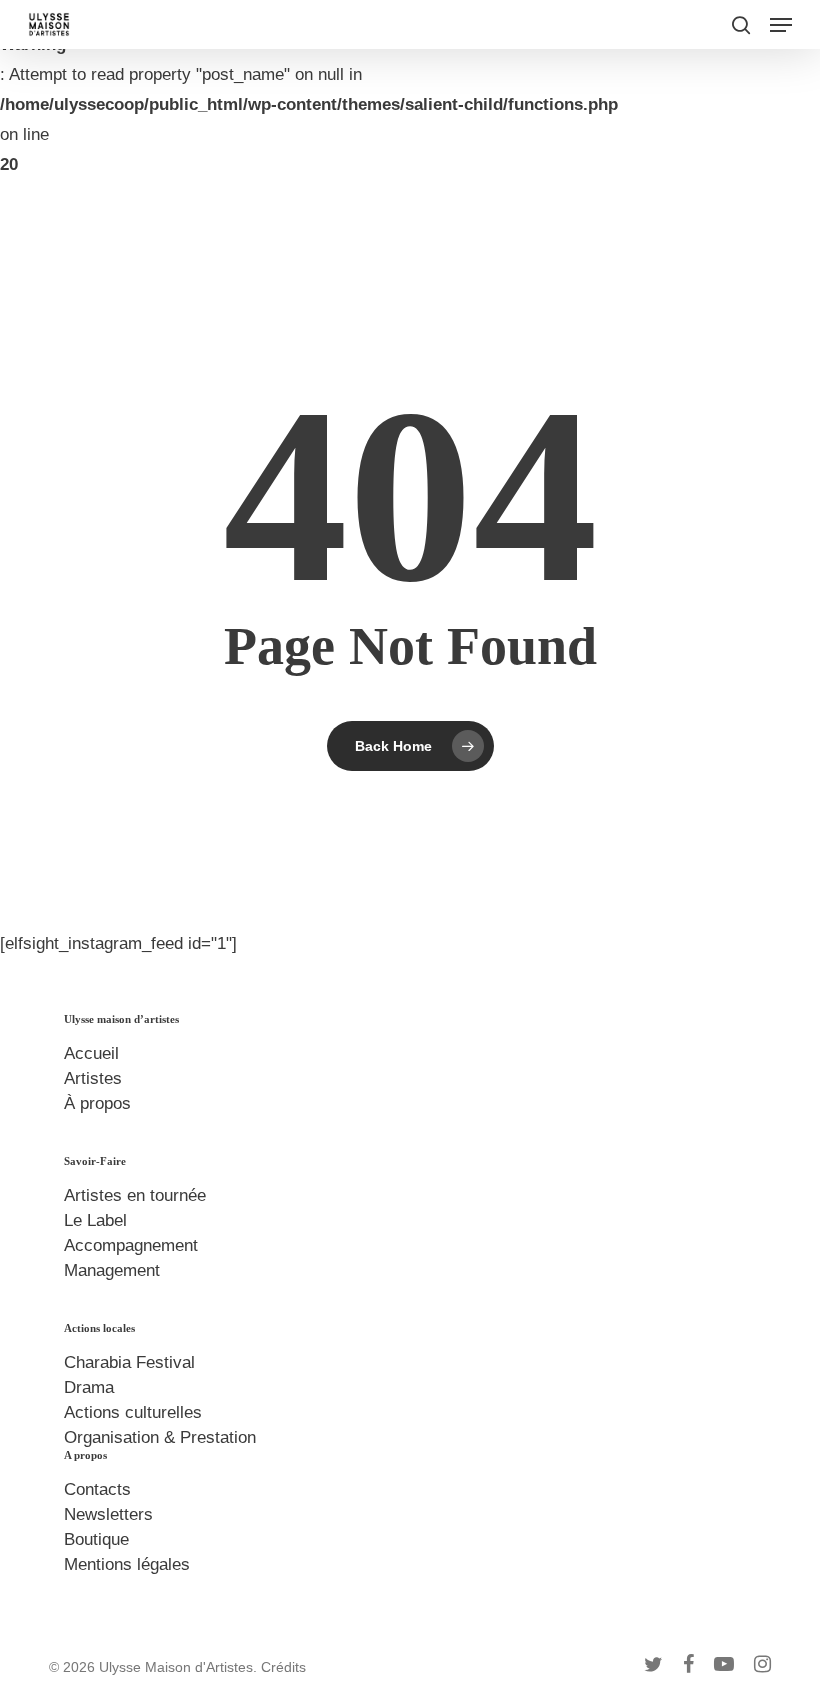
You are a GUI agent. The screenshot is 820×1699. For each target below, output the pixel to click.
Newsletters (108, 1514)
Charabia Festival (129, 1362)
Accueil (91, 1053)
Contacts (97, 1489)
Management (112, 1270)
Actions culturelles (133, 1412)
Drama (89, 1387)
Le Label (95, 1220)
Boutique (96, 1539)
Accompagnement (131, 1245)
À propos (97, 1103)
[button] (781, 25)
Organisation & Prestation (160, 1437)
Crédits (283, 1667)
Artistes (93, 1078)
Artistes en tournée (135, 1195)
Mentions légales (127, 1564)
